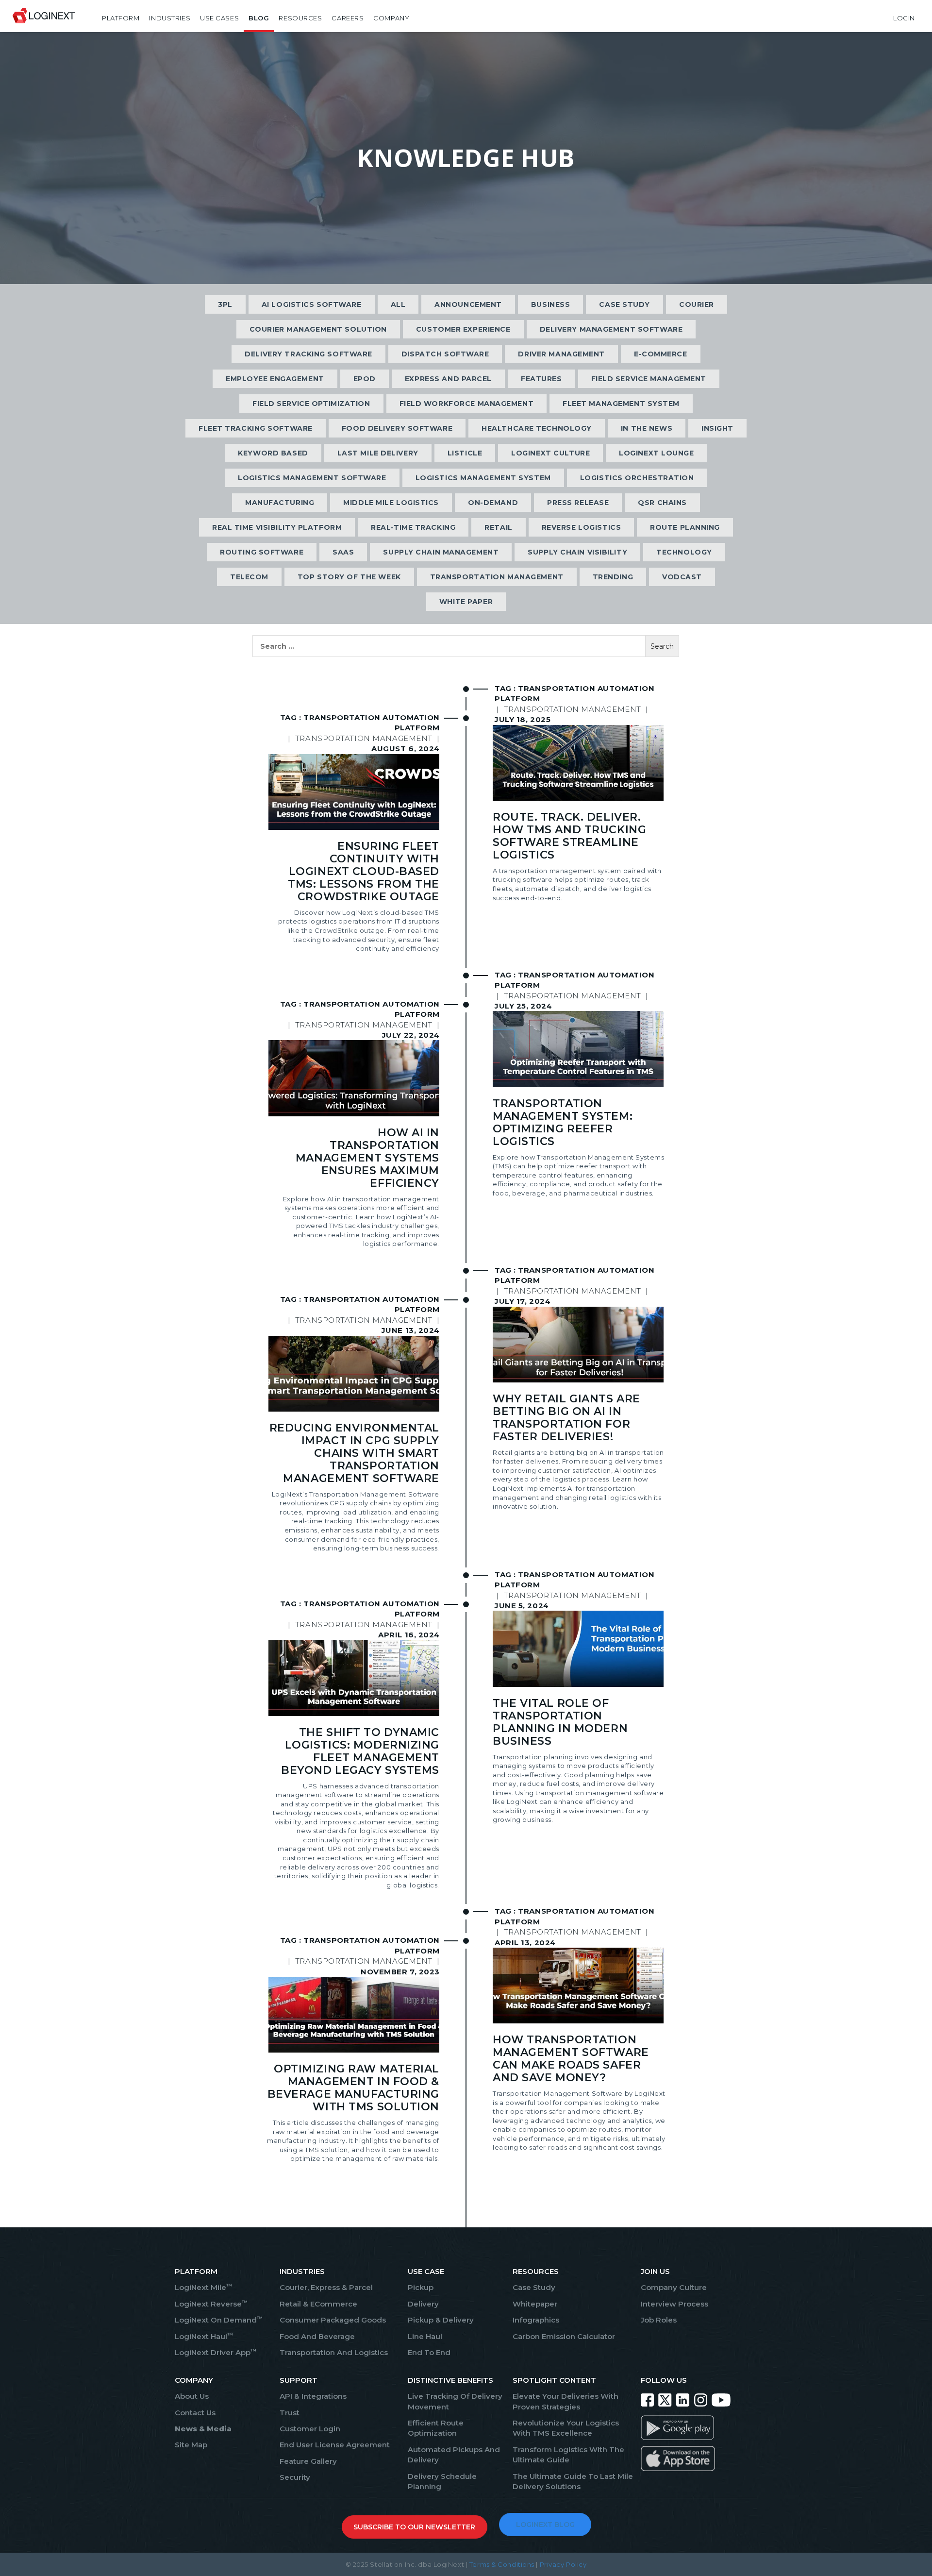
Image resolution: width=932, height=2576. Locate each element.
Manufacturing (280, 503)
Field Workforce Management (467, 404)
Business (550, 304)
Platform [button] (121, 18)
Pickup (421, 2287)
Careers (348, 18)
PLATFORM (196, 2271)
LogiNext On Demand (219, 2320)
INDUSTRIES (302, 2271)
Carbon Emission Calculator (564, 2336)
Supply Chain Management (441, 552)
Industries (170, 18)
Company (391, 18)
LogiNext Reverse (211, 2304)
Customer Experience (463, 329)
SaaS (343, 552)
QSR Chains (662, 503)
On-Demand (493, 503)
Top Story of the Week (349, 577)
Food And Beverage (317, 2336)
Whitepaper (535, 2304)
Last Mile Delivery (378, 453)
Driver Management (561, 354)
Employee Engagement (275, 379)
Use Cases (219, 18)
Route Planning (685, 527)
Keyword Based (273, 453)
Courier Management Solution (318, 329)
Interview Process (674, 2304)
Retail (498, 527)
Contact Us (195, 2413)
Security (295, 2477)
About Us (192, 2396)
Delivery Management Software (611, 329)
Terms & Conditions (502, 2564)
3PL (225, 304)
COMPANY (194, 2380)
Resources (300, 18)
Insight (717, 428)
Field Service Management (649, 379)
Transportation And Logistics (334, 2352)
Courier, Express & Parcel (326, 2287)
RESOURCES (536, 2271)
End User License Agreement (335, 2445)
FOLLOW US (664, 2380)
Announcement (468, 304)
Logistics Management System (483, 478)
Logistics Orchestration (637, 478)
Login (904, 18)
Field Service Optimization (311, 404)
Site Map (191, 2445)
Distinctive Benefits (450, 2380)
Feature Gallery (308, 2461)
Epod (365, 379)
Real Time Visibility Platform (277, 527)
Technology (684, 552)
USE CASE (426, 2271)
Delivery (423, 2304)
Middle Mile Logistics (391, 503)
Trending (613, 577)
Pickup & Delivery (441, 2320)
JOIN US (655, 2271)
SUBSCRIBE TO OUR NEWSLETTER (414, 2527)
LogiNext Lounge (656, 453)
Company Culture (674, 2287)
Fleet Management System (621, 404)
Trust (290, 2413)
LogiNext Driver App (216, 2352)
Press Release (578, 503)
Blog (259, 18)
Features (541, 379)
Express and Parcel (448, 379)
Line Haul (425, 2336)
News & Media (203, 2429)
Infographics (536, 2320)
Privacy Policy (563, 2564)
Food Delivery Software (397, 428)
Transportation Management (497, 577)
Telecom (249, 577)
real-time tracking (413, 527)
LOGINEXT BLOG (545, 2525)
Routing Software (262, 552)
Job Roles (659, 2320)
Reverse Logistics (582, 527)
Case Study (624, 304)
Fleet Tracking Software (256, 428)
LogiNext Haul (204, 2336)
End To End (429, 2352)
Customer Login (310, 2429)
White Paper (466, 602)
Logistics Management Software (312, 478)
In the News (647, 428)
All (398, 304)
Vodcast (682, 577)
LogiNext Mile (203, 2287)
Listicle (465, 453)
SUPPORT (299, 2380)
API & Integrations (313, 2396)
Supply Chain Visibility (577, 552)
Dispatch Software (445, 354)
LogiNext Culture (550, 453)
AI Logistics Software (312, 304)
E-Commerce (661, 354)
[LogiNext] (44, 18)
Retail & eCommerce (318, 2304)
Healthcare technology (537, 428)
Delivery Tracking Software (308, 354)
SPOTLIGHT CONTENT (554, 2380)
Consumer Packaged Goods (333, 2320)
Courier (697, 304)
